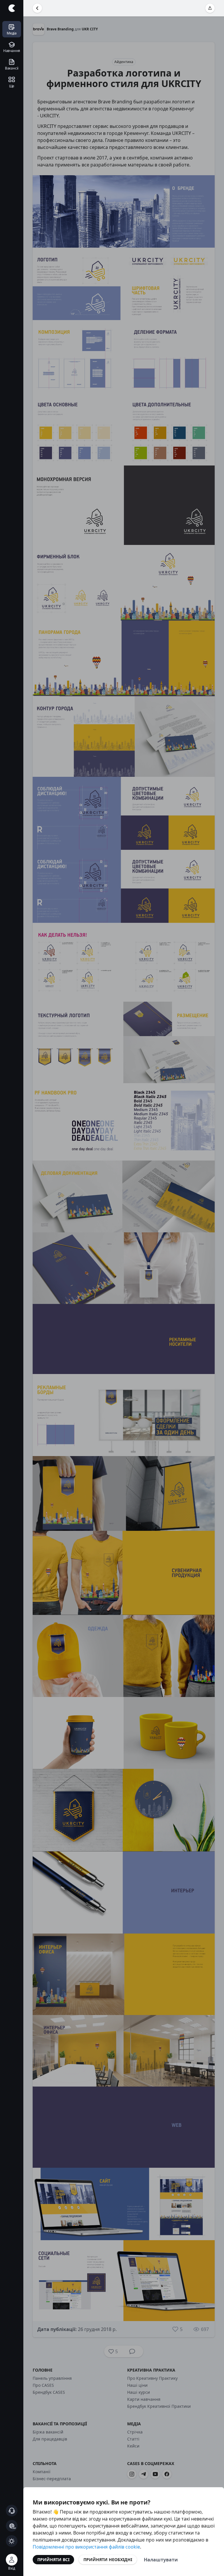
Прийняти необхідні (108, 2560)
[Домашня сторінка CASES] (12, 8)
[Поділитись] (210, 8)
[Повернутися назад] (37, 8)
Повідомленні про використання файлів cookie (86, 2547)
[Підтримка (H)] (12, 2511)
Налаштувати (161, 2560)
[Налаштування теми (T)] (12, 2541)
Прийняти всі (53, 2560)
